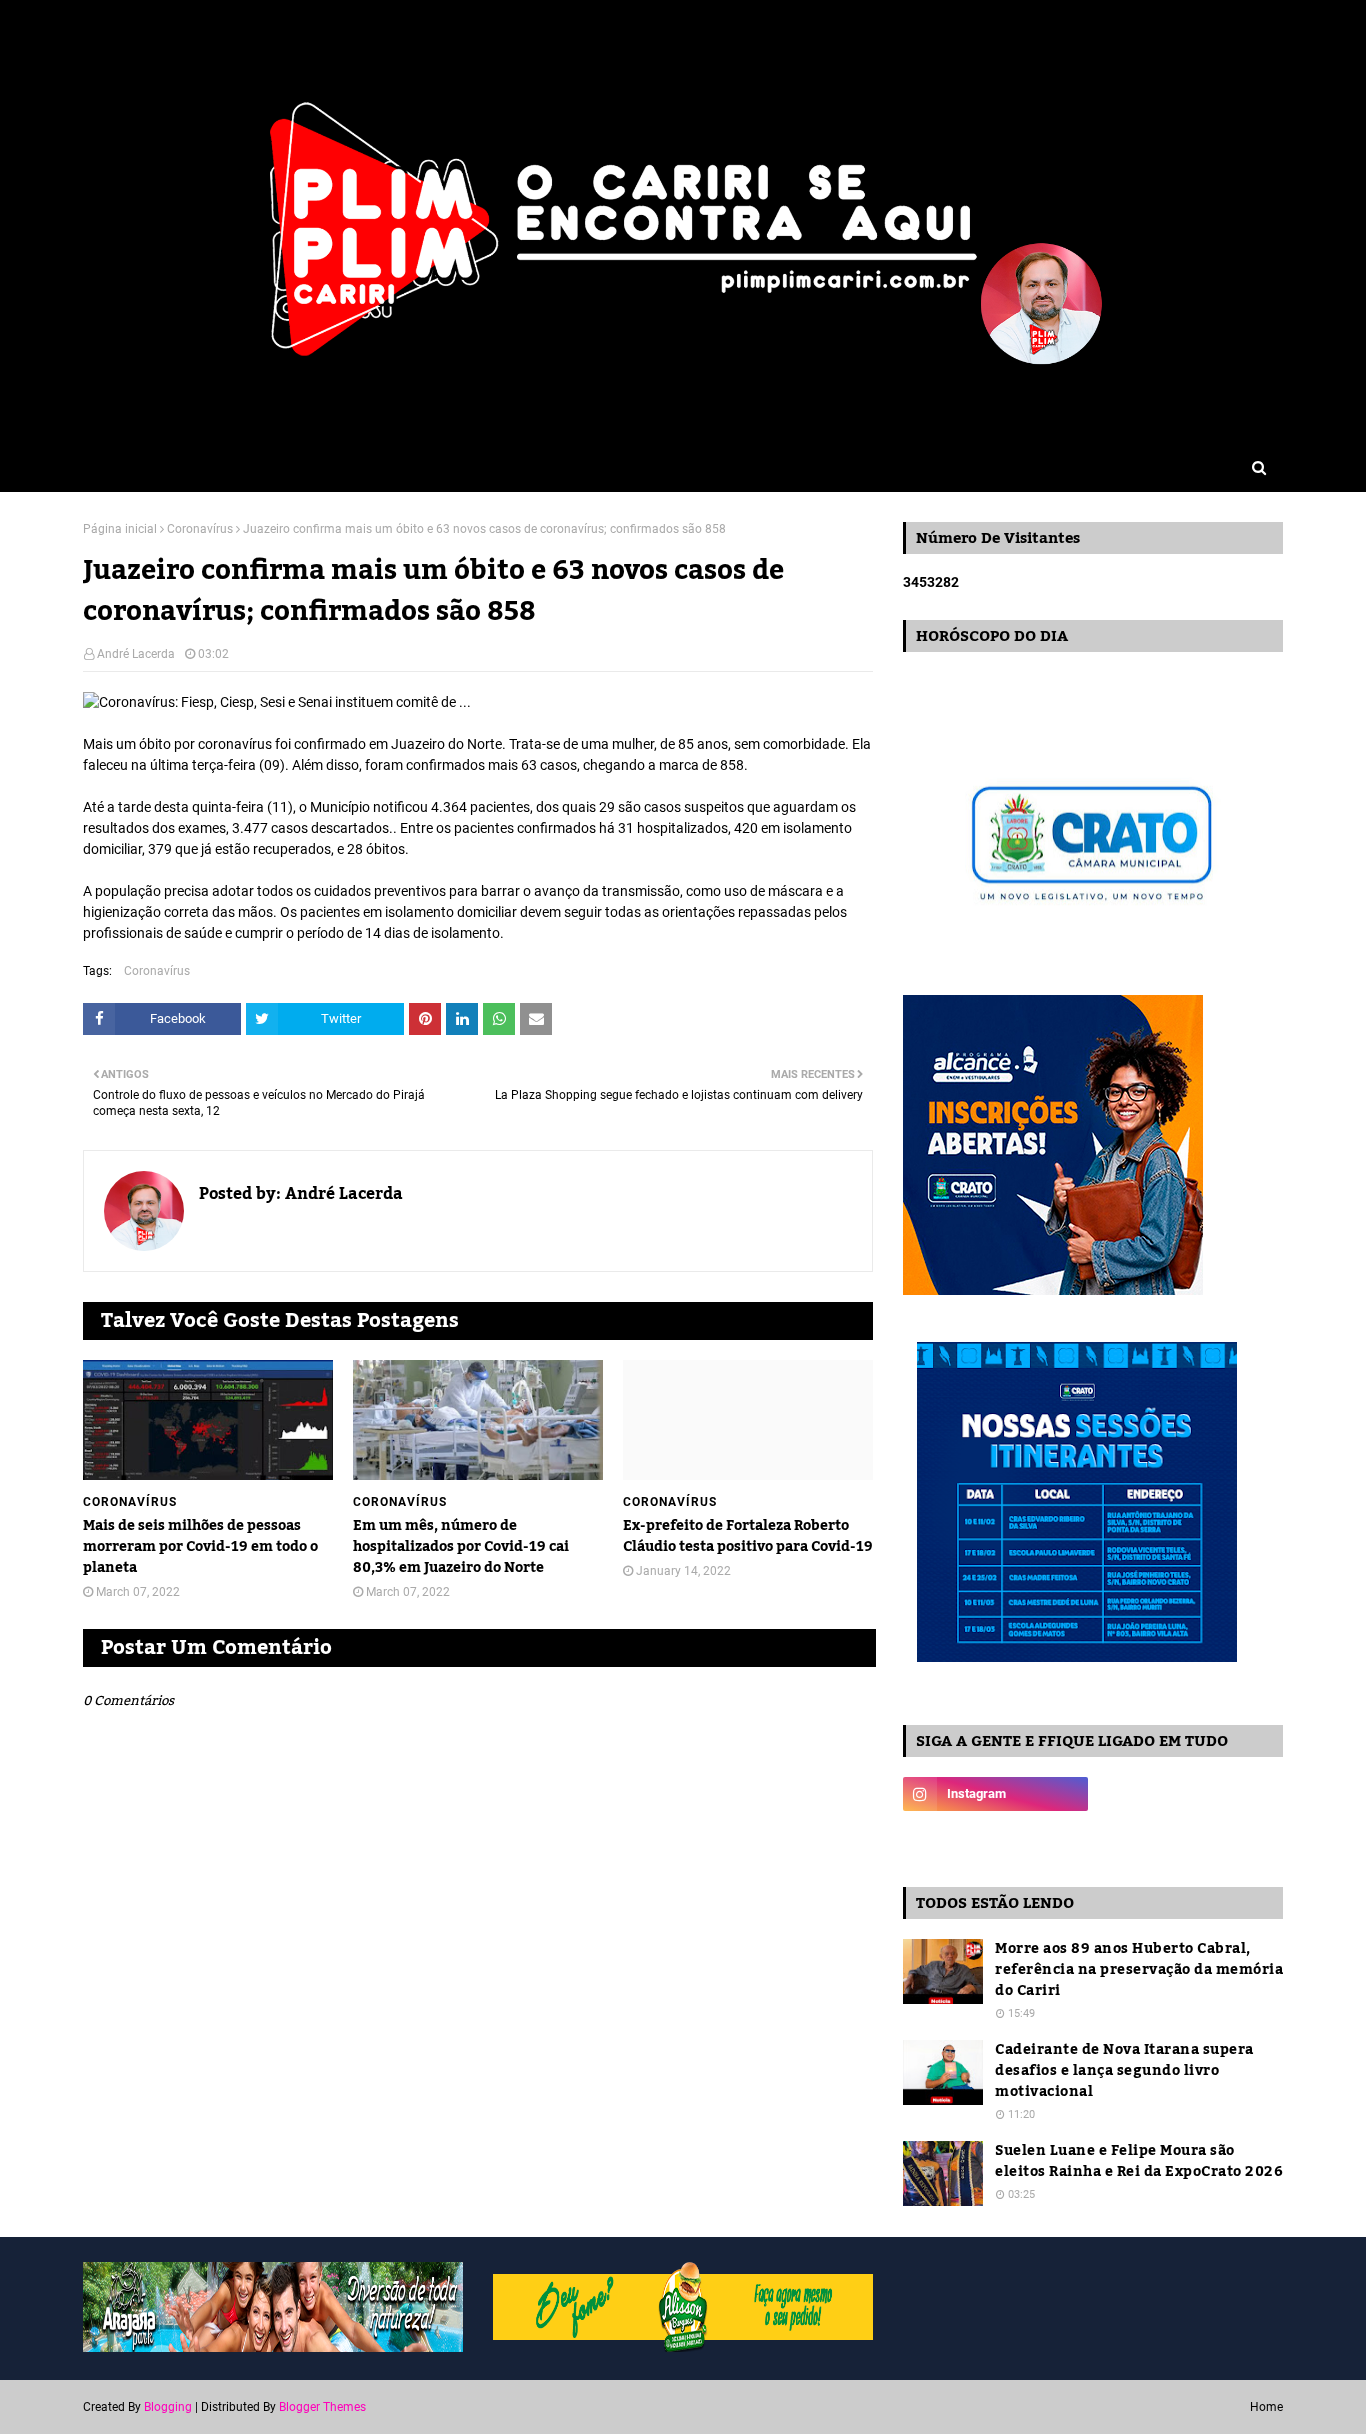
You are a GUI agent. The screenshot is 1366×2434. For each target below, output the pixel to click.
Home (1266, 2407)
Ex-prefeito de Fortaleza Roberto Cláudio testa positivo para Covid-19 (748, 1537)
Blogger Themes (322, 2407)
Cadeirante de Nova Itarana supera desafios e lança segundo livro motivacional (1124, 2071)
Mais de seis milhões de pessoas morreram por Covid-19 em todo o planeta (200, 1547)
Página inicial (120, 529)
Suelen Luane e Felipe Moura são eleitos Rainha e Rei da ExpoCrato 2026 (1139, 2162)
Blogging (168, 2407)
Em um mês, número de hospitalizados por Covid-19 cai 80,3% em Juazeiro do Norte (461, 1547)
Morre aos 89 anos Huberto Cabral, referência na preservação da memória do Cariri (1139, 1970)
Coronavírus (200, 529)
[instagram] (995, 1794)
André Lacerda (136, 654)
